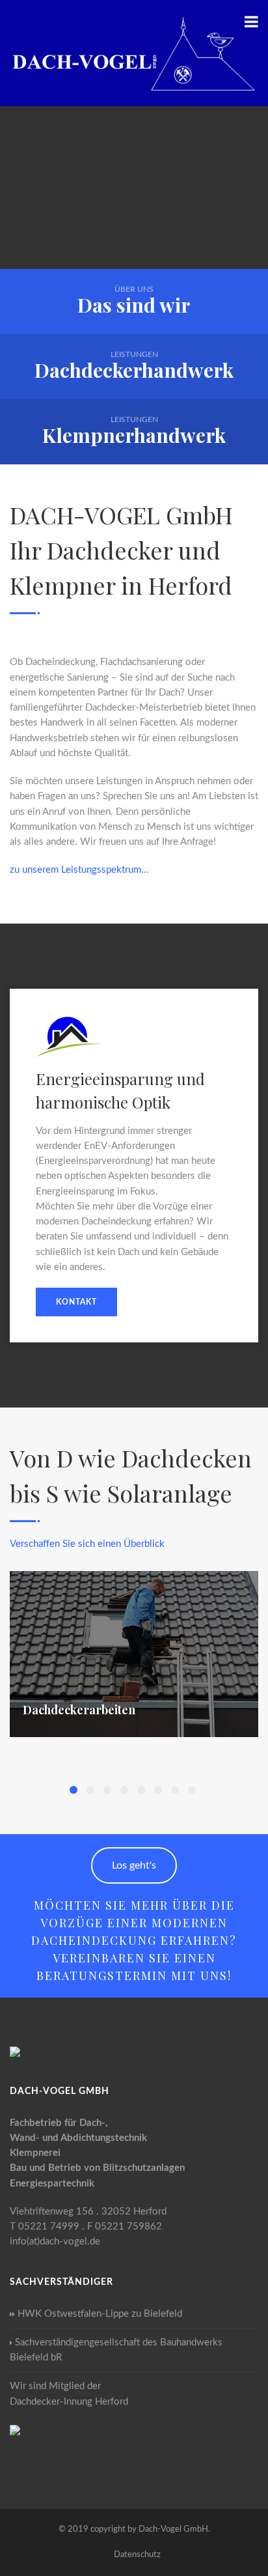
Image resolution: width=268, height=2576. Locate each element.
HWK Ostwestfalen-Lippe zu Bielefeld (100, 2314)
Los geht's (134, 1865)
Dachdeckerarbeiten (79, 1710)
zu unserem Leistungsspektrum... (79, 870)
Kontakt (76, 1302)
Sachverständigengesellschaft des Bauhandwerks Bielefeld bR (116, 2350)
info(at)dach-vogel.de (55, 2242)
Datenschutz (137, 2555)
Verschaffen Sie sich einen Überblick (87, 1544)
